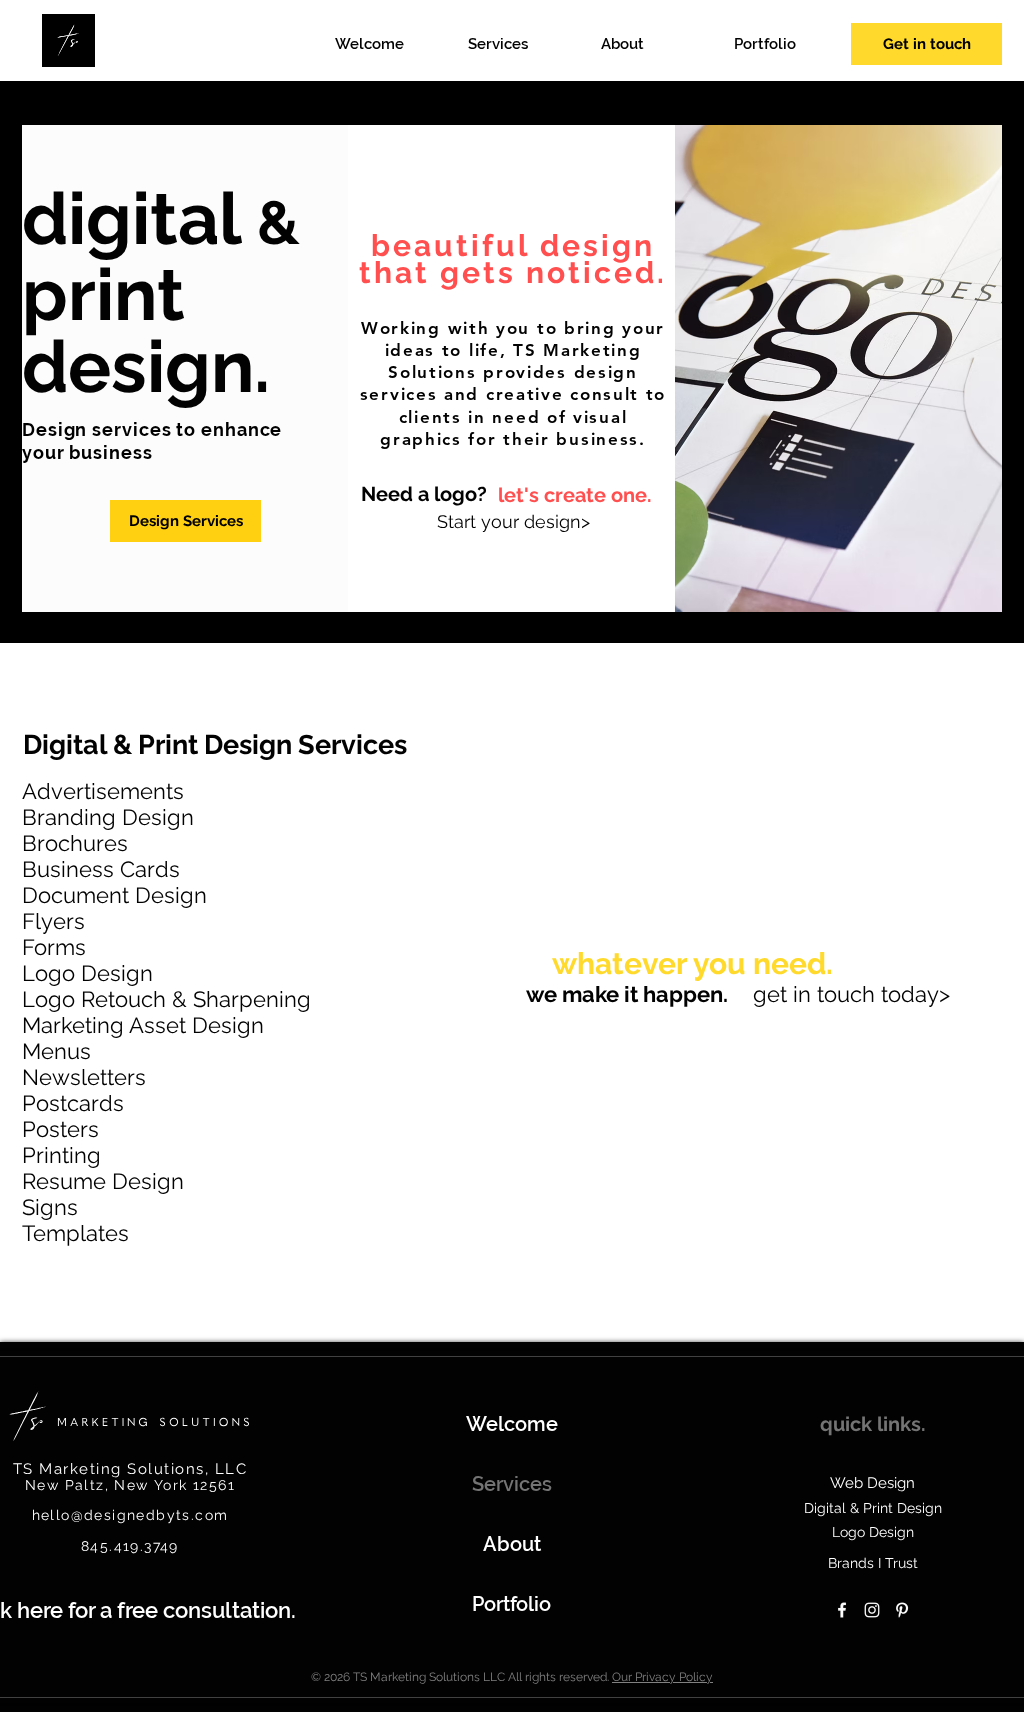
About (512, 1544)
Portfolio (511, 1604)
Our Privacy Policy (662, 1677)
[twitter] (902, 1610)
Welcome (512, 1424)
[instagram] (872, 1610)
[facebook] (842, 1610)
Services (512, 1484)
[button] (524, 44)
